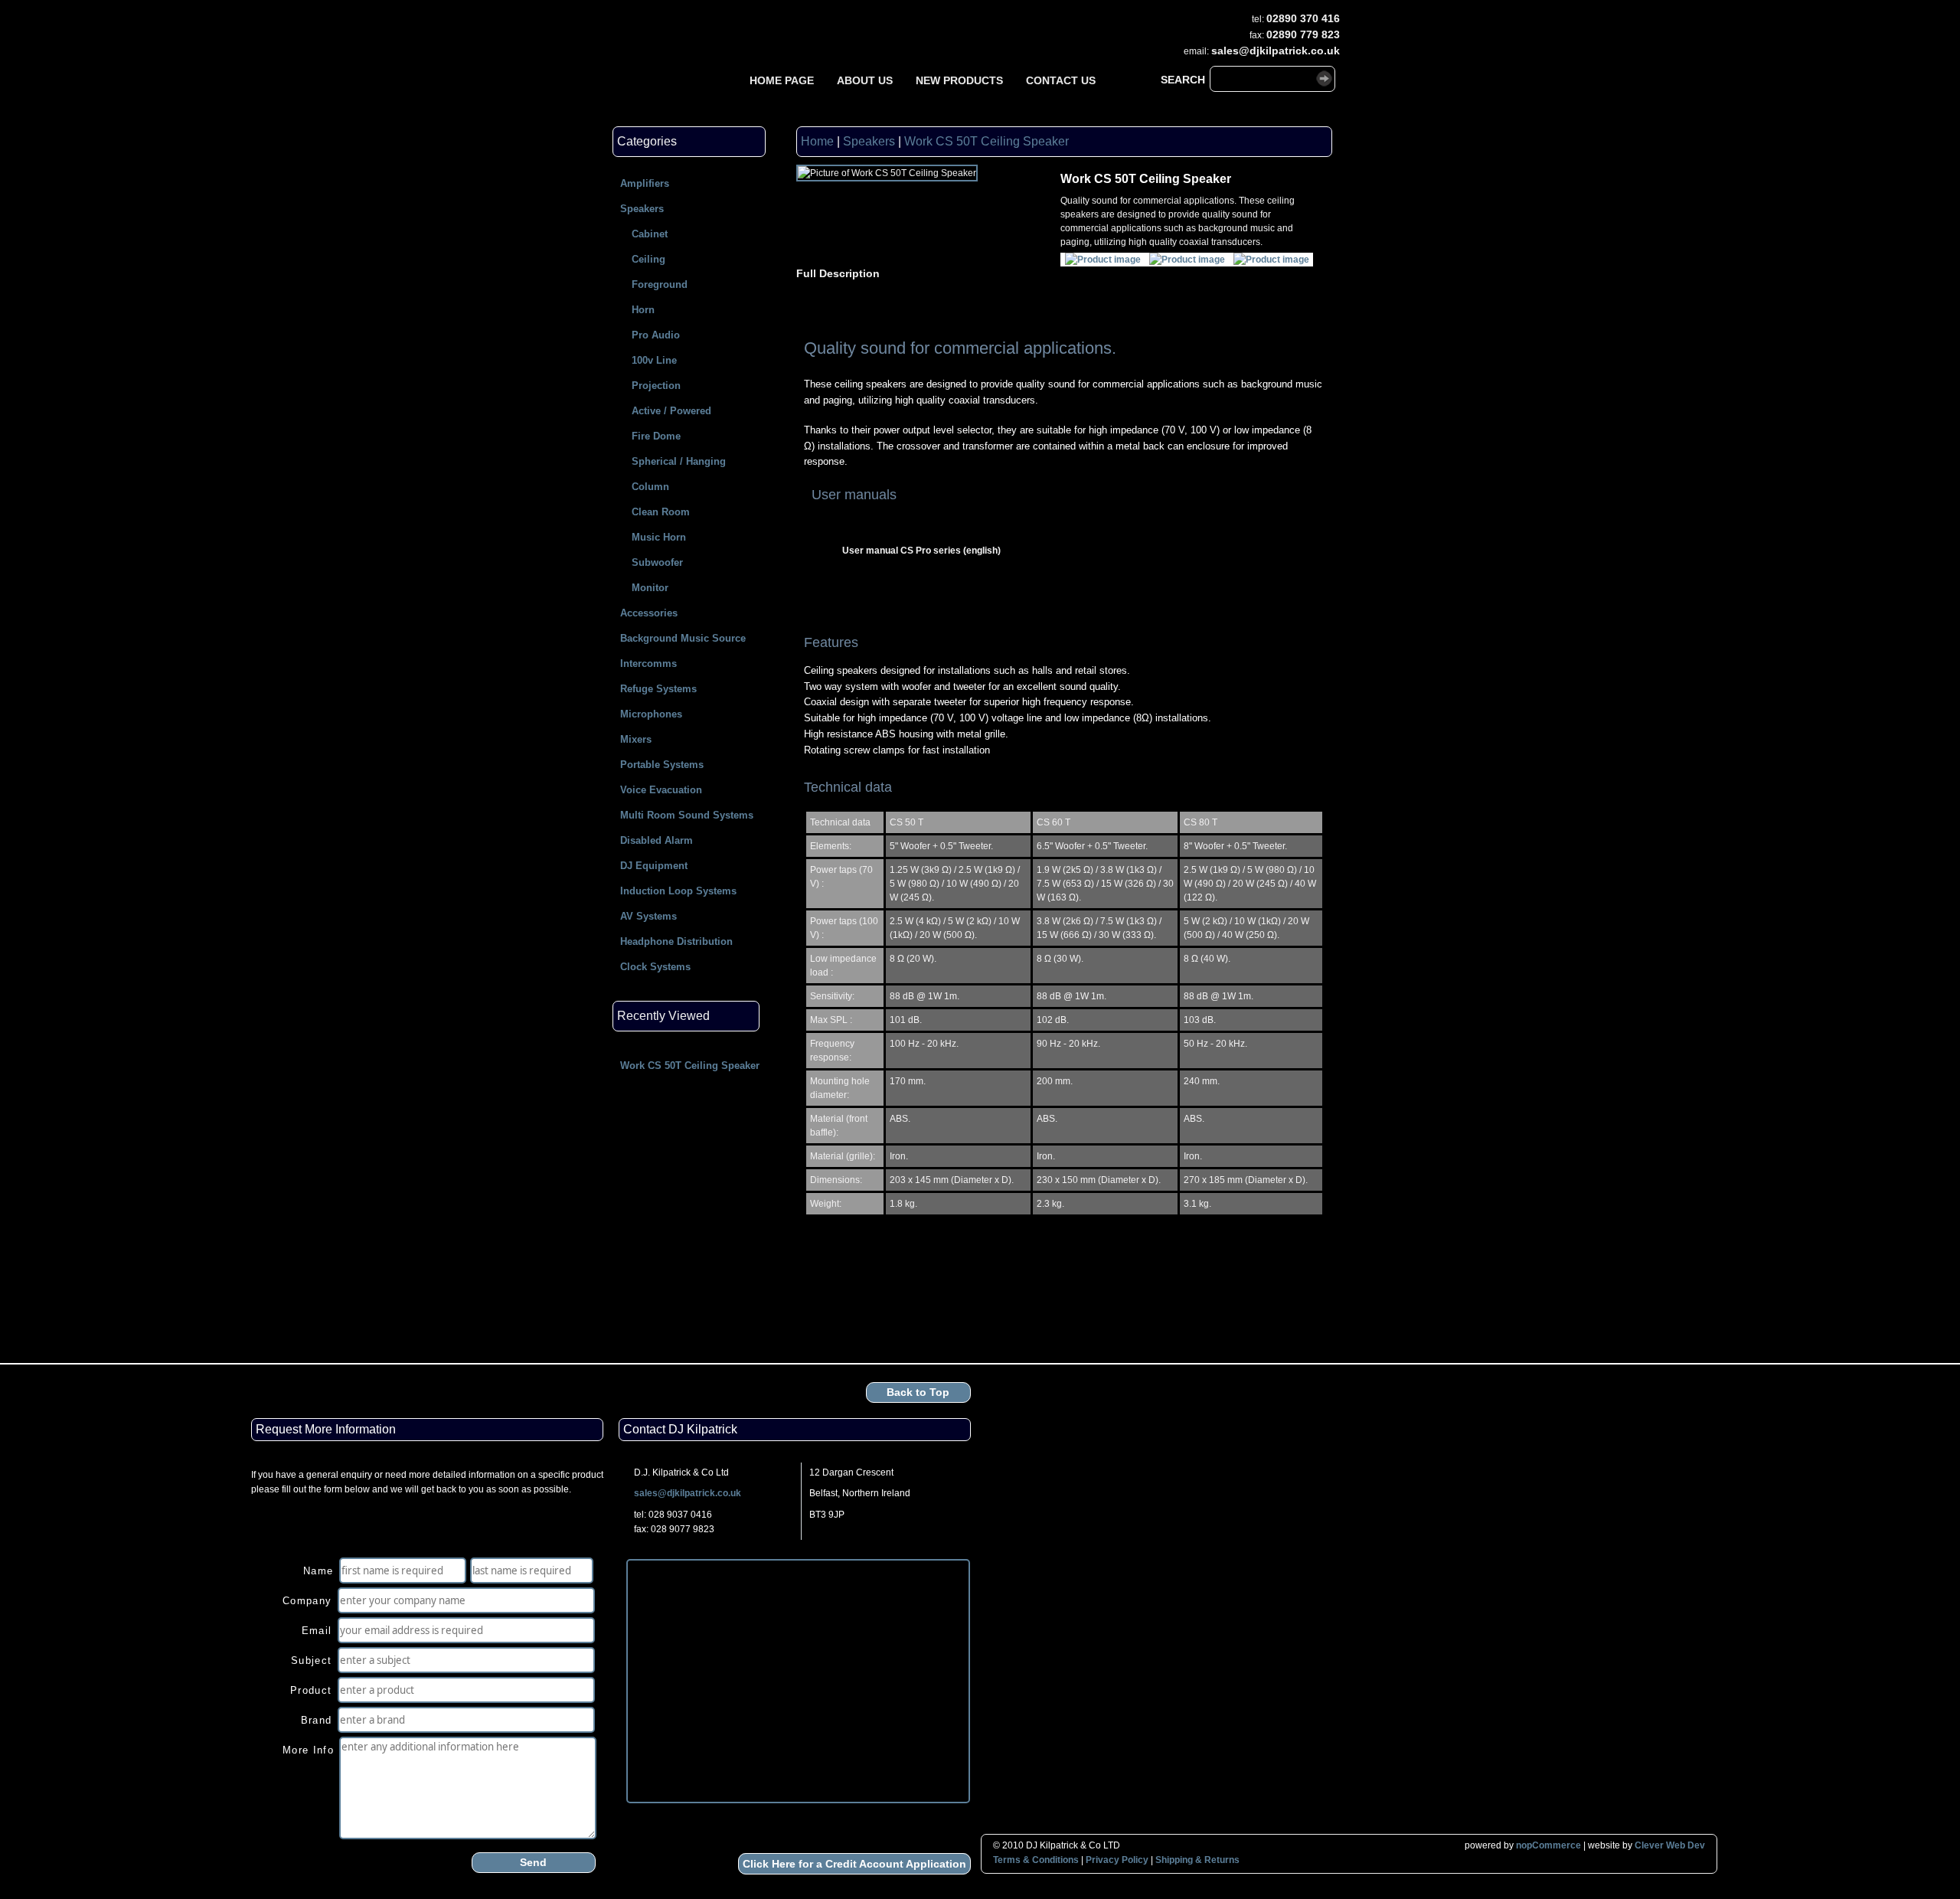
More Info (308, 1750)
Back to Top (918, 1392)
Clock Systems (655, 967)
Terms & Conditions (1036, 1860)
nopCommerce (1548, 1845)
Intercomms (648, 664)
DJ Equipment (654, 866)
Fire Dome (656, 436)
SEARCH (1183, 80)
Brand (317, 1720)
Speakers (642, 209)
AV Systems (648, 916)
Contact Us (1061, 80)
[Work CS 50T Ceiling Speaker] (1103, 260)
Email (317, 1631)
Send (533, 1862)
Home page (782, 80)
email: (1196, 51)
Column (650, 487)
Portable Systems (662, 765)
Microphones (651, 714)
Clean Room (661, 512)
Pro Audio (656, 335)
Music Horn (659, 537)
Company (307, 1601)
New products (959, 80)
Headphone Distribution (676, 941)
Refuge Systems (658, 689)
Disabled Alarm (657, 840)
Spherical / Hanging (679, 461)
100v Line (654, 360)
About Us (865, 80)
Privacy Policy (1117, 1860)
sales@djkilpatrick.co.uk (688, 1493)
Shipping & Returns (1197, 1860)
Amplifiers (645, 183)
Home (817, 141)
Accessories (649, 613)
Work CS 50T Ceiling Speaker (690, 1066)
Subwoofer (657, 562)
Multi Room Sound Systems (687, 815)
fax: (1257, 35)
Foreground (660, 284)
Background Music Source (683, 638)
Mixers (636, 739)
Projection (656, 386)
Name (318, 1571)
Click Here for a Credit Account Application (854, 1864)
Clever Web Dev (1670, 1845)
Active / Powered (671, 411)
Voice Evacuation (661, 790)
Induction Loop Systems (678, 891)
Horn (643, 310)
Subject (311, 1660)
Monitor (650, 588)
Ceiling (648, 259)
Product (311, 1690)
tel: (1258, 19)
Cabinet (650, 234)
